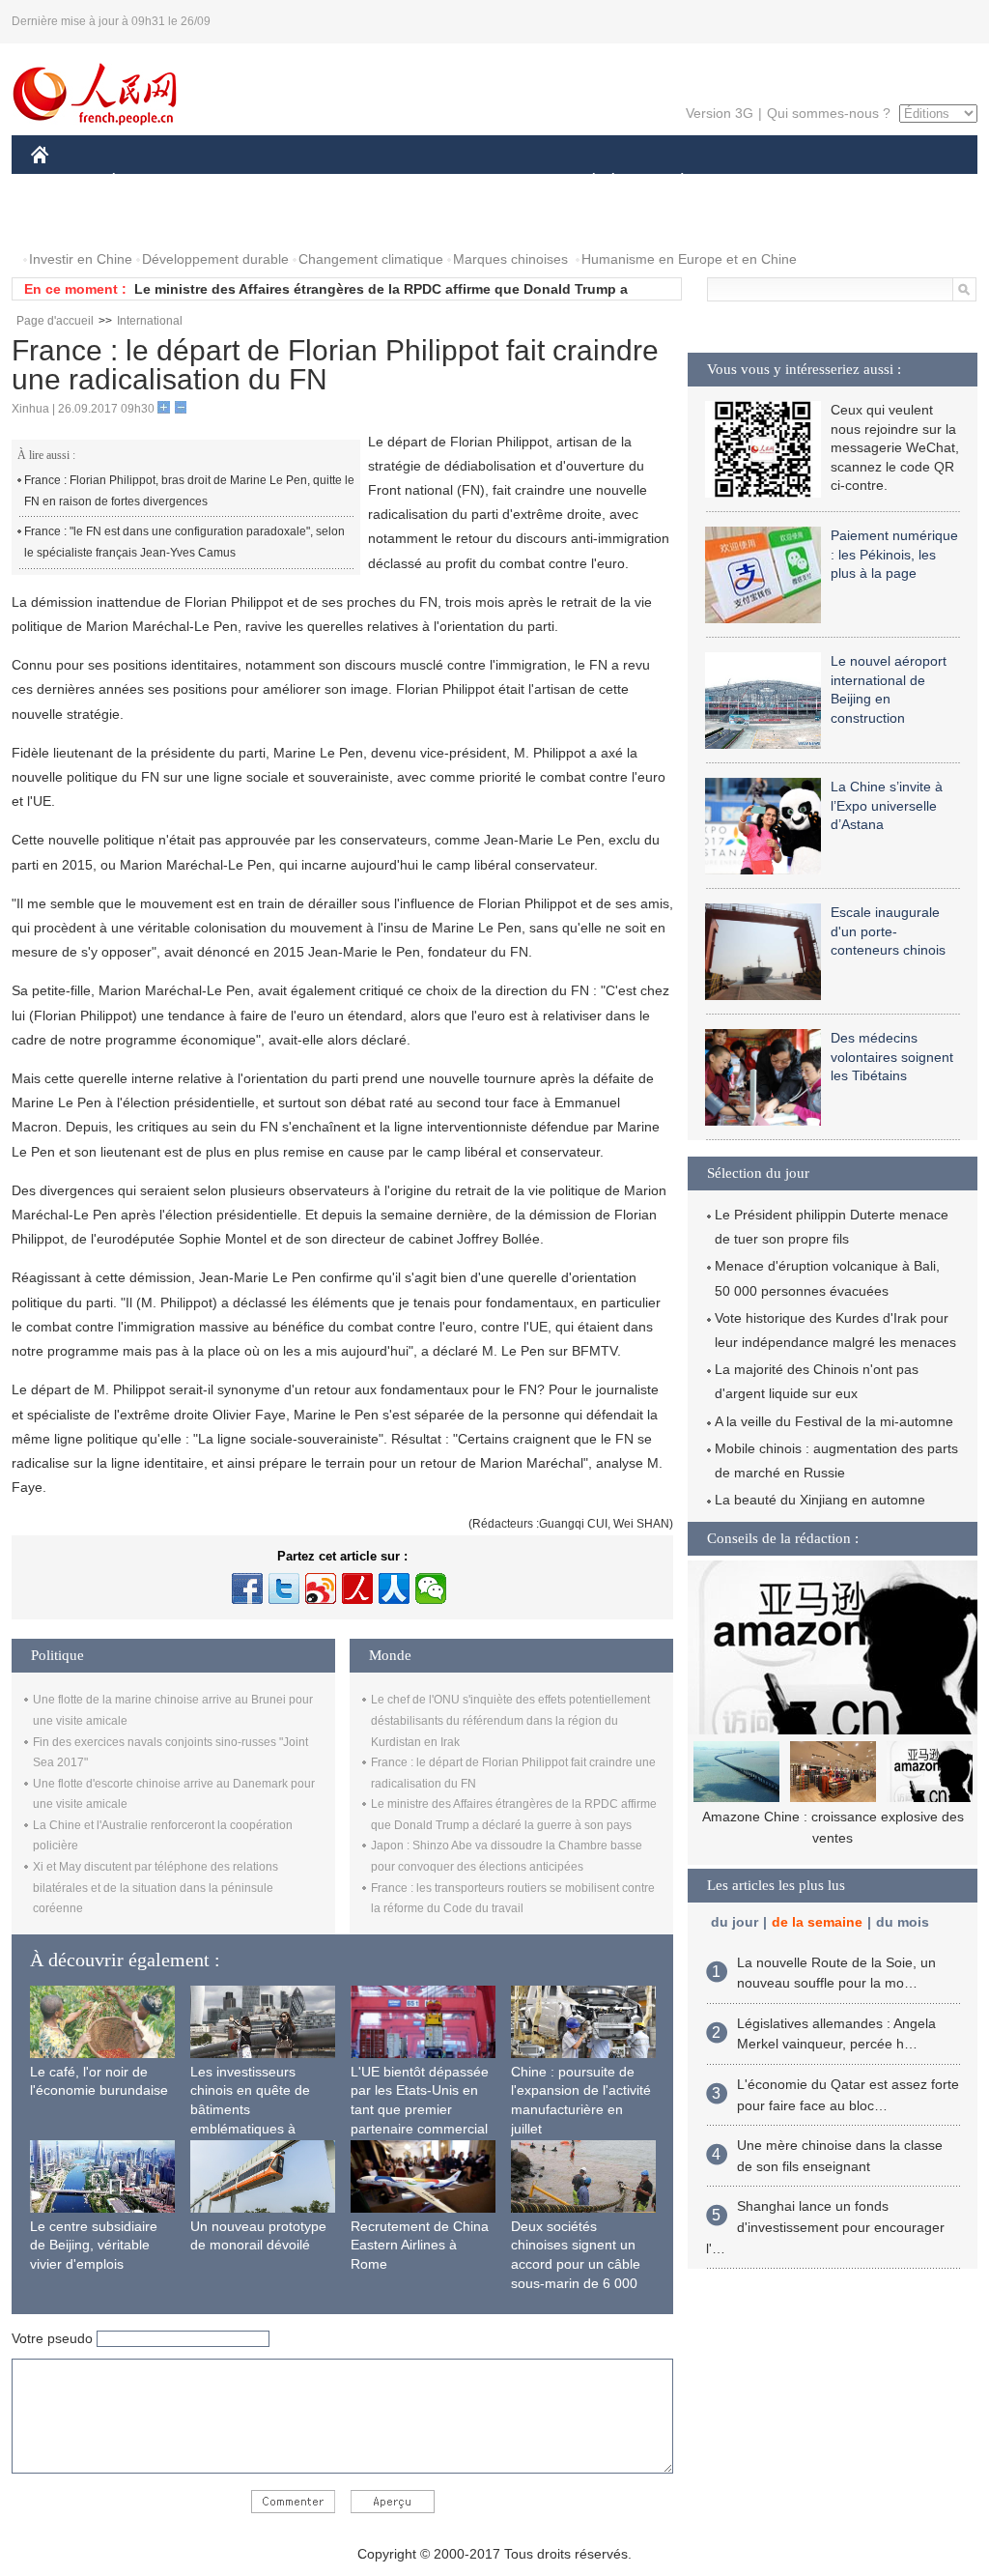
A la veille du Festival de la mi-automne (834, 1421)
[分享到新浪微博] (321, 1589)
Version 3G (720, 113)
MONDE (240, 182)
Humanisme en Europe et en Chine (689, 259)
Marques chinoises (510, 259)
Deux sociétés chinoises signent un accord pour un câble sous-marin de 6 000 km (576, 2264)
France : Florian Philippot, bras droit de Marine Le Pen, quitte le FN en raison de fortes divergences (189, 491)
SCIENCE (409, 182)
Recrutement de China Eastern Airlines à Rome (420, 2245)
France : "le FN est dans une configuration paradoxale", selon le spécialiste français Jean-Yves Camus (184, 542)
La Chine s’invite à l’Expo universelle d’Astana (887, 805)
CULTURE (497, 182)
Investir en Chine (81, 259)
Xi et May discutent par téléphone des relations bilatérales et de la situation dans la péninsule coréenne (155, 1888)
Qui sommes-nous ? (829, 113)
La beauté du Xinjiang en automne (820, 1500)
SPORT (750, 182)
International (150, 321)
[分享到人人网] (394, 1589)
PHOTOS (71, 221)
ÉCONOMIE (150, 182)
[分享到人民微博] (357, 1589)
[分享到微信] (431, 1589)
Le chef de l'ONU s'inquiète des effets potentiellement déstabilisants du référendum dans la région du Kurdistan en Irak (510, 1720)
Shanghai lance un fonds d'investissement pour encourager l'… (825, 2227)
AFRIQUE (322, 182)
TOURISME (834, 182)
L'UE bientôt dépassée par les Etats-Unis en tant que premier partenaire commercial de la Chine (420, 2109)
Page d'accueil (55, 321)
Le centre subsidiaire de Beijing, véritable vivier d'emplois (94, 2245)
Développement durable (215, 259)
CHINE (65, 182)
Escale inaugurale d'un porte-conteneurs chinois (888, 931)
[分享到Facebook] (247, 1589)
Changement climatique (371, 259)
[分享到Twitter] (284, 1589)
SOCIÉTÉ (585, 182)
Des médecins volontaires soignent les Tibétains (892, 1057)
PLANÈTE (672, 182)
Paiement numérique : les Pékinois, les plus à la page (894, 554)
